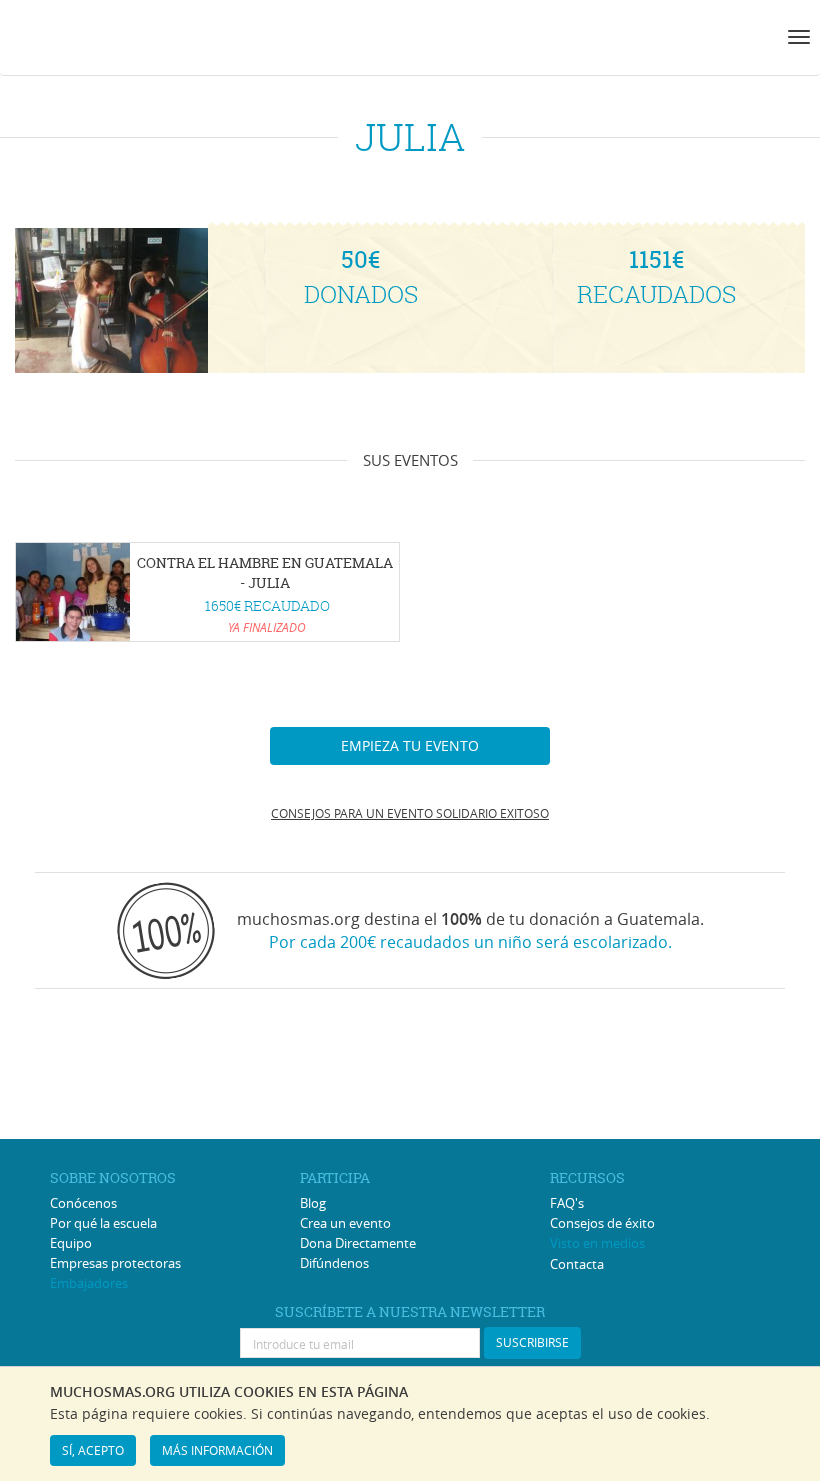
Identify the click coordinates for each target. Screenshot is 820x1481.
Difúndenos (334, 1263)
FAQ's (567, 1203)
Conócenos (83, 1203)
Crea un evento (345, 1223)
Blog (313, 1203)
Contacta (577, 1264)
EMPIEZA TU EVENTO (410, 745)
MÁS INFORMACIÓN (217, 1450)
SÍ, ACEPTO (93, 1450)
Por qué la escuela (103, 1223)
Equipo (71, 1243)
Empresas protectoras (115, 1263)
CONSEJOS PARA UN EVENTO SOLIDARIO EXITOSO (410, 813)
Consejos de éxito (602, 1223)
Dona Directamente (358, 1243)
